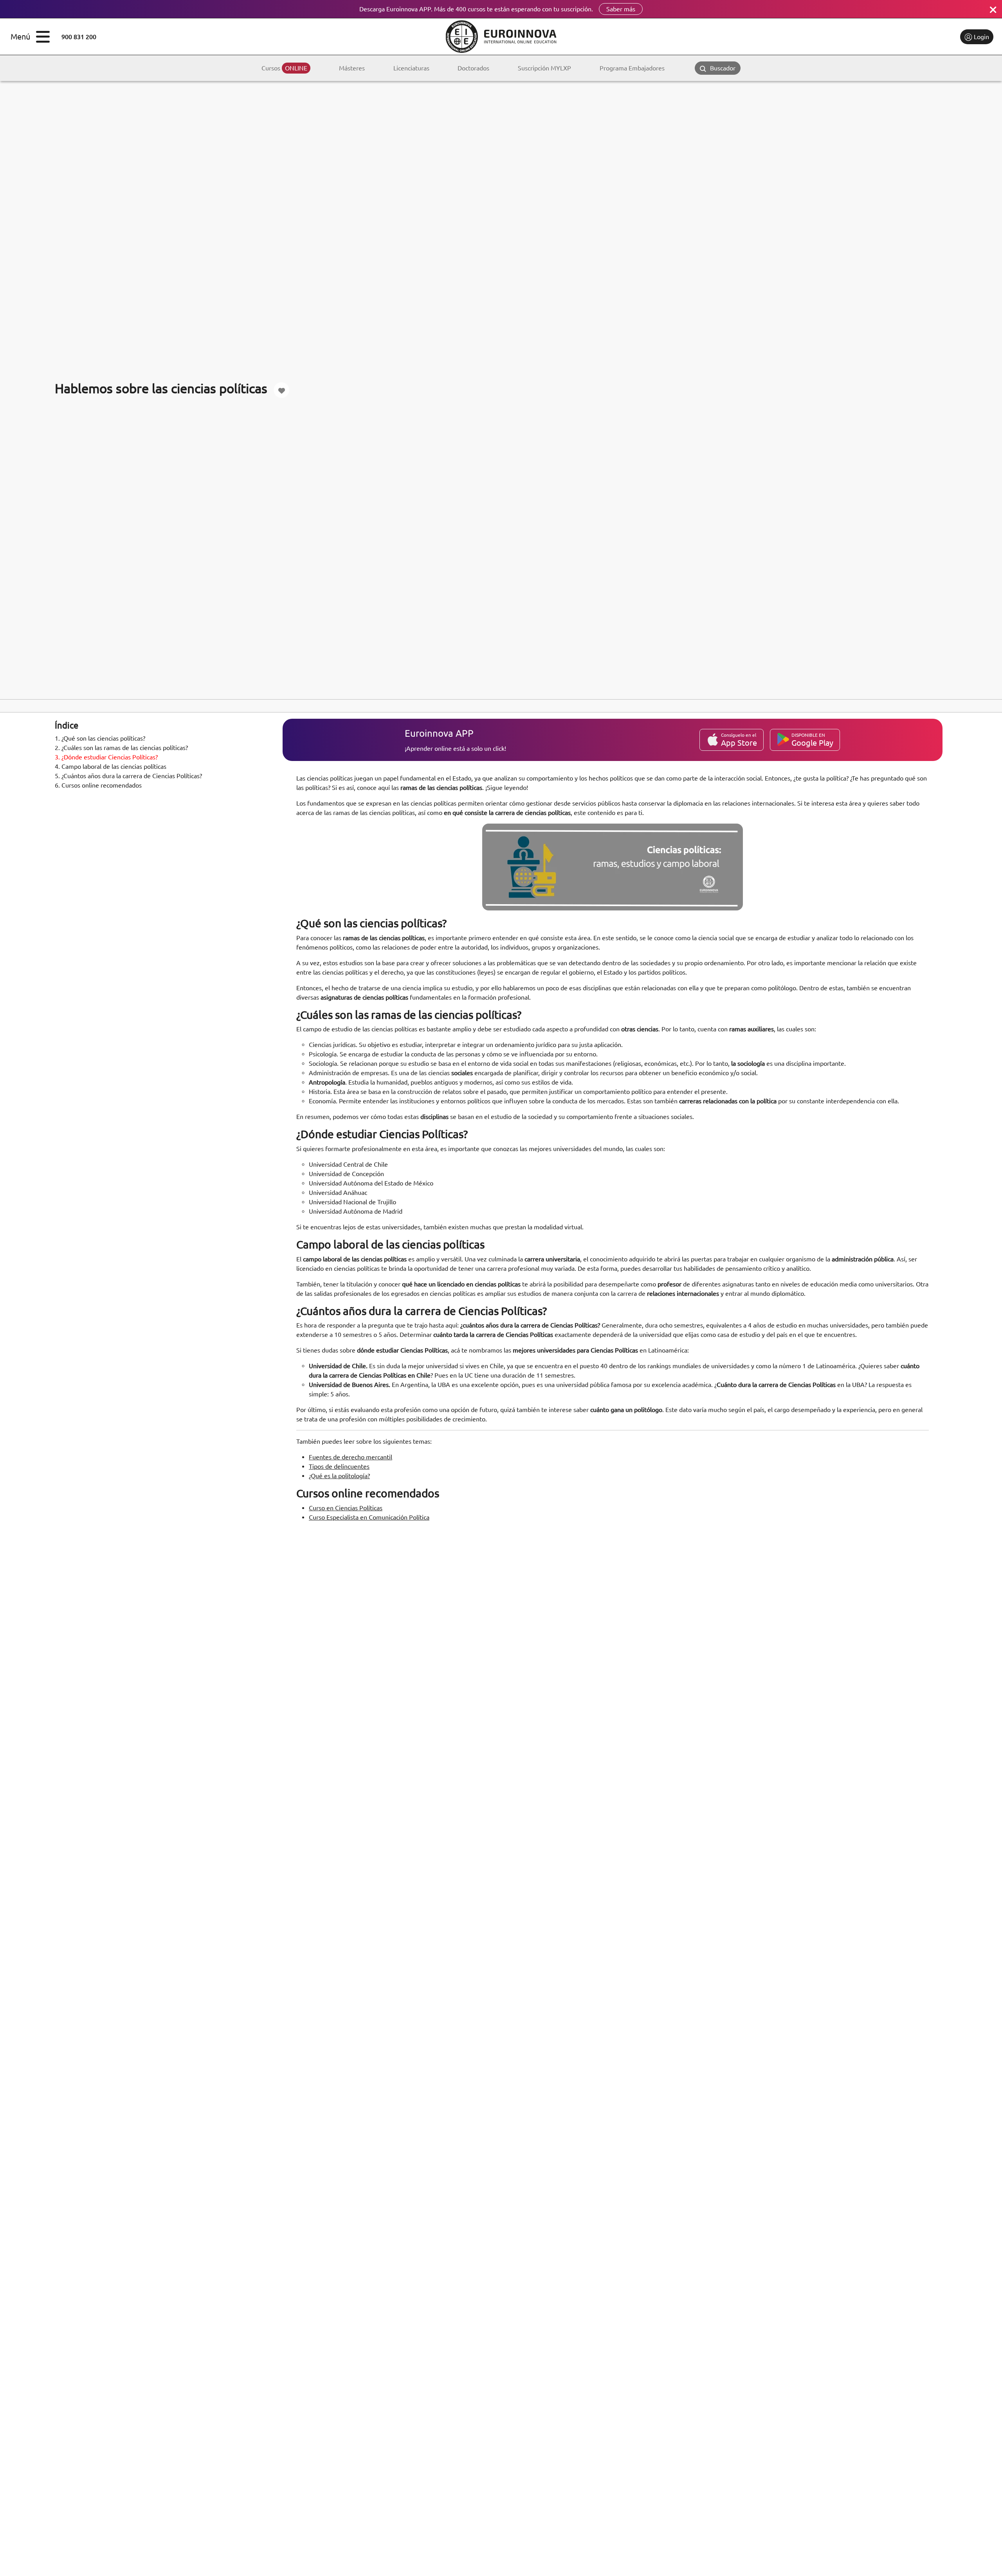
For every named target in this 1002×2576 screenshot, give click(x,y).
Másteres (352, 68)
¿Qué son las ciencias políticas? (100, 738)
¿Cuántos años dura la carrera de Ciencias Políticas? (128, 776)
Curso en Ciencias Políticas (346, 1508)
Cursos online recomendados (98, 785)
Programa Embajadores (632, 68)
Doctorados (473, 68)
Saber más (621, 9)
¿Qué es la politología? (339, 1476)
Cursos (284, 68)
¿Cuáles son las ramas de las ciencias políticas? (121, 748)
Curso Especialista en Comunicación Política (369, 1517)
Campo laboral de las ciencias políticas (111, 766)
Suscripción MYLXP (544, 68)
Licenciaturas (411, 68)
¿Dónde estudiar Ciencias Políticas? (106, 757)
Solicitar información (921, 37)
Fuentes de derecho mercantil (351, 1457)
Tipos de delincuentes (339, 1466)
